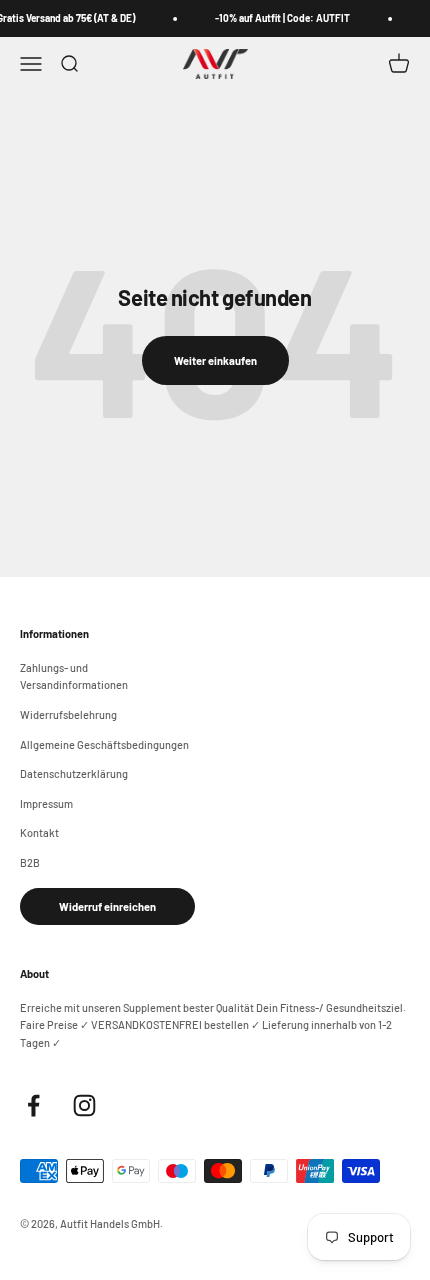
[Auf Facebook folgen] (33, 1105)
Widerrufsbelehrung (68, 714)
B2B (30, 862)
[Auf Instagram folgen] (84, 1105)
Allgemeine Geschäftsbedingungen (104, 744)
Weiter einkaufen (215, 360)
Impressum (46, 803)
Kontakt (39, 832)
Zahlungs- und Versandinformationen (74, 676)
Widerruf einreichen (107, 906)
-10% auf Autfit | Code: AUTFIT (280, 18)
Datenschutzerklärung (74, 773)
